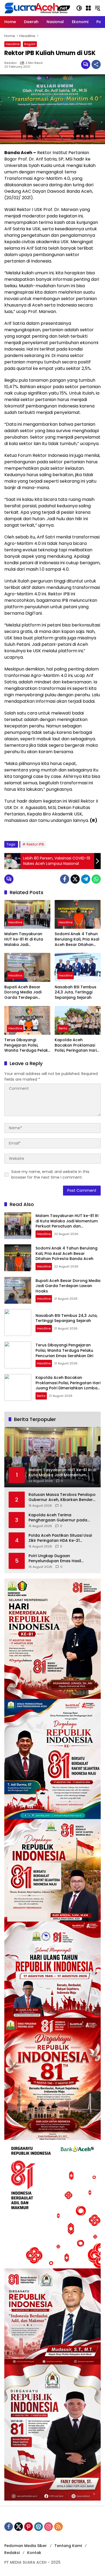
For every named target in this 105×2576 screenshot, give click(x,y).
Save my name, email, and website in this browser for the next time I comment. (50, 1174)
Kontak (34, 2553)
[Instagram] (48, 2527)
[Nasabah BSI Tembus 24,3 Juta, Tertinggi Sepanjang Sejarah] (78, 967)
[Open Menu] (88, 8)
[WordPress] (38, 2527)
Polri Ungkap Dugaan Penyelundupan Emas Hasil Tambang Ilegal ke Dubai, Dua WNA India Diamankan (58, 1559)
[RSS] (58, 2527)
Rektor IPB (35, 844)
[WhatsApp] (96, 879)
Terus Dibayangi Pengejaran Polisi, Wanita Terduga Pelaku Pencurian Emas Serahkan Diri (27, 1045)
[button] (79, 8)
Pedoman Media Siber (26, 2546)
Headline (13, 44)
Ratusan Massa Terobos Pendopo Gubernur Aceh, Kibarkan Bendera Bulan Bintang (62, 1497)
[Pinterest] (29, 2527)
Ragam (30, 44)
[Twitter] (75, 879)
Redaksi (10, 63)
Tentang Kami (68, 2546)
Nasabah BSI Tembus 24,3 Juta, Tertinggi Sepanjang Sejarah (76, 992)
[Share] (96, 64)
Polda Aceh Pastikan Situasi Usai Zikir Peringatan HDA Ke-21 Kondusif (60, 1538)
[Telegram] (86, 879)
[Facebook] (65, 879)
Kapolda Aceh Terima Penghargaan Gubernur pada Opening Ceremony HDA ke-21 (58, 1518)
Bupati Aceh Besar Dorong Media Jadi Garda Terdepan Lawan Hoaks (23, 992)
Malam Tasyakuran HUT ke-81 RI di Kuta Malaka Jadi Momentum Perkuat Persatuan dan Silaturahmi (24, 939)
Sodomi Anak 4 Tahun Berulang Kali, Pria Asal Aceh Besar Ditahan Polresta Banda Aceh (77, 939)
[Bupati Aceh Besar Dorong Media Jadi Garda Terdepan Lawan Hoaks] (27, 967)
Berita (63, 1028)
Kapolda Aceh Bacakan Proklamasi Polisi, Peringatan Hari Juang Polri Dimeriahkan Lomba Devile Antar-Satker (76, 1045)
